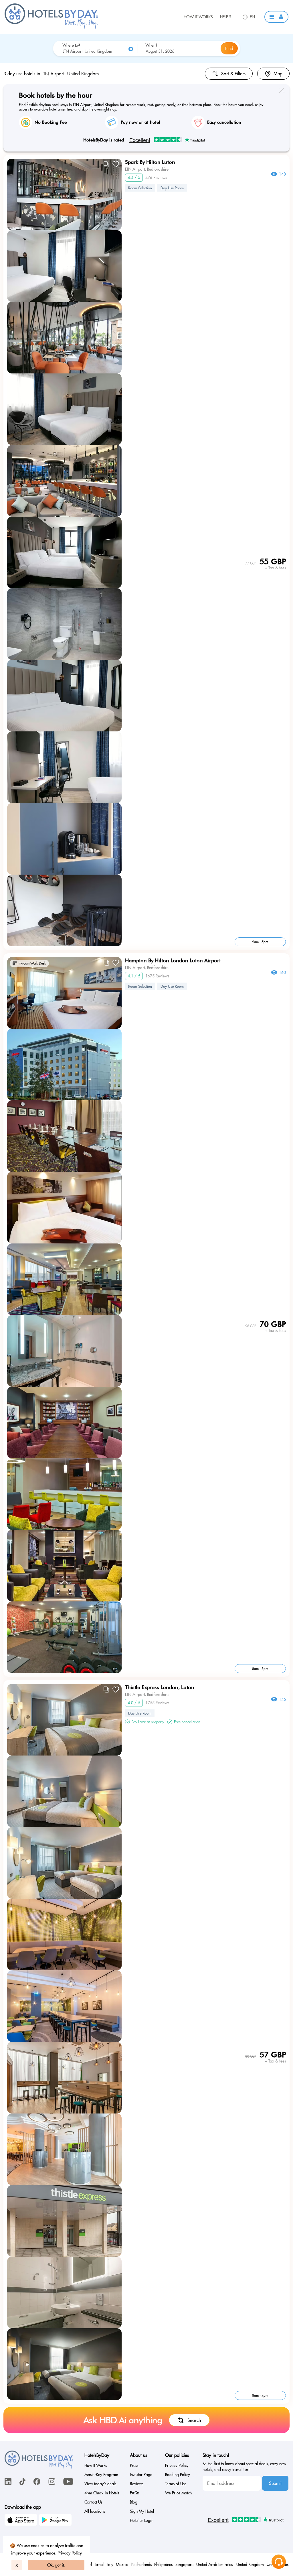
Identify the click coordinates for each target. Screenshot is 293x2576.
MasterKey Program (101, 2475)
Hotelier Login (142, 2520)
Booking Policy (178, 2475)
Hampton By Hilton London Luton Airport (173, 960)
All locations (95, 2511)
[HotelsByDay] (51, 27)
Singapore (184, 2565)
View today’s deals (100, 2484)
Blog (134, 2502)
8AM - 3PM (260, 1669)
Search (194, 2420)
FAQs (135, 2493)
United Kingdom (250, 2565)
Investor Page (141, 2475)
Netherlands (141, 2565)
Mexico (122, 2565)
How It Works (198, 17)
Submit (275, 2483)
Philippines (163, 2565)
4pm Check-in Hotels (102, 2493)
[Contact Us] (279, 2562)
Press (134, 2465)
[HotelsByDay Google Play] (56, 2521)
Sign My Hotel (142, 2511)
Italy (110, 2565)
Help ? (225, 17)
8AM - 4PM (260, 2395)
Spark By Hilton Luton (150, 162)
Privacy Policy (70, 2553)
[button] (276, 17)
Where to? (71, 45)
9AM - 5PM (260, 942)
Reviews (137, 2484)
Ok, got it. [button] (56, 2565)
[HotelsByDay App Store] (22, 2521)
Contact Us (93, 2502)
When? (151, 45)
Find (229, 48)
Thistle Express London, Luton (160, 1687)
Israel (99, 2565)
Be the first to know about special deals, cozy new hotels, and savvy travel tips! (244, 2467)
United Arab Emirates (215, 2565)
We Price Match (178, 2493)
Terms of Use (176, 2484)
